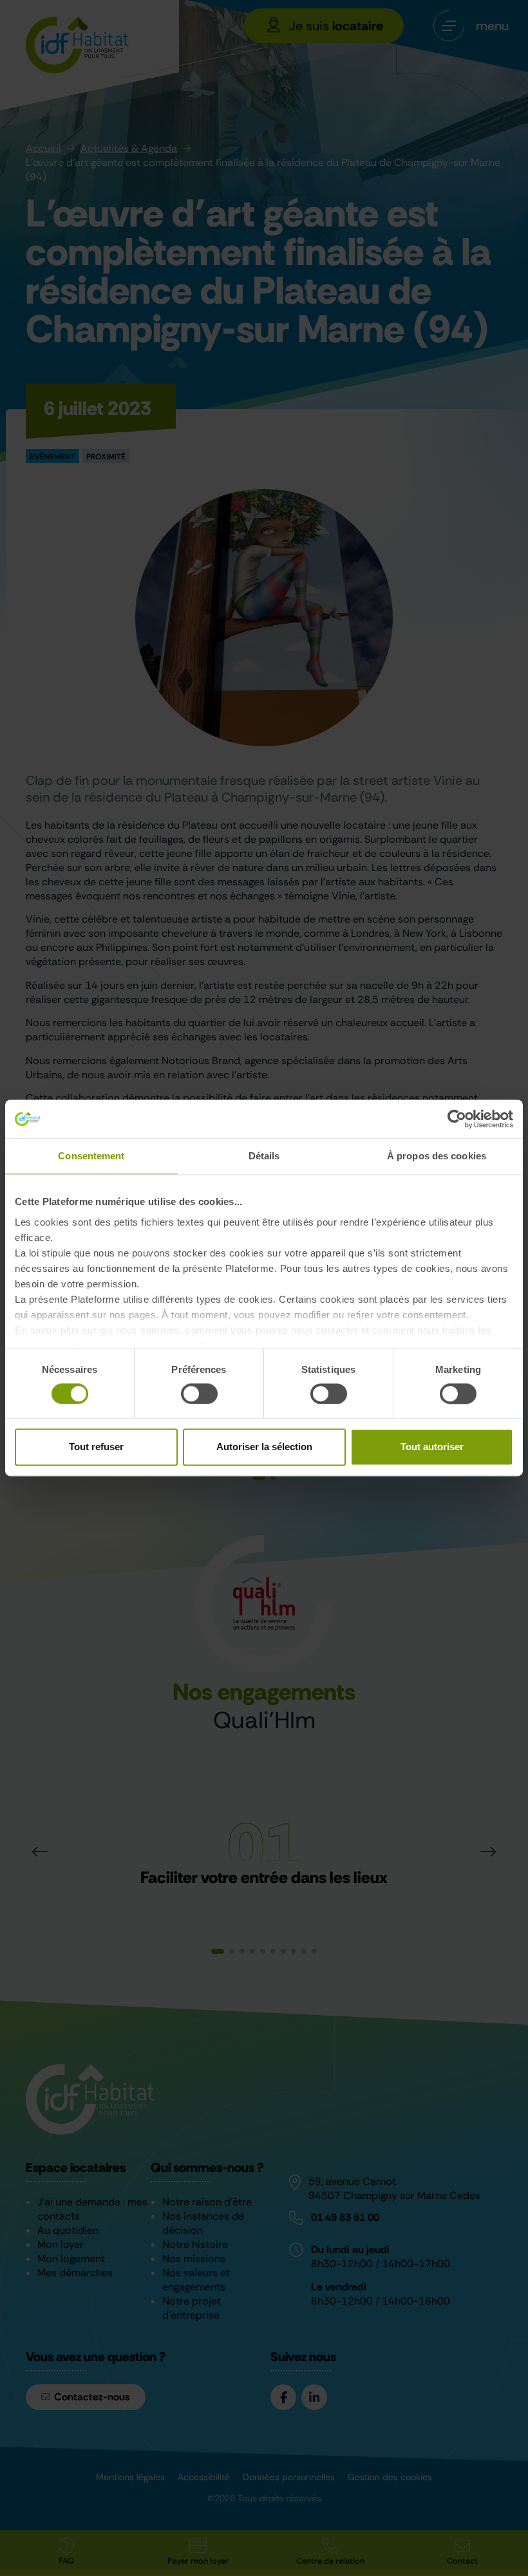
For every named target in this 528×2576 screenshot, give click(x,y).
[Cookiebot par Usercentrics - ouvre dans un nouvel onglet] (457, 1119)
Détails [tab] (264, 1156)
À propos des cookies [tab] (437, 1156)
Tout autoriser (432, 1447)
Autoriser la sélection (264, 1447)
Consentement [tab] (91, 1156)
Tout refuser (96, 1447)
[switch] (199, 1394)
